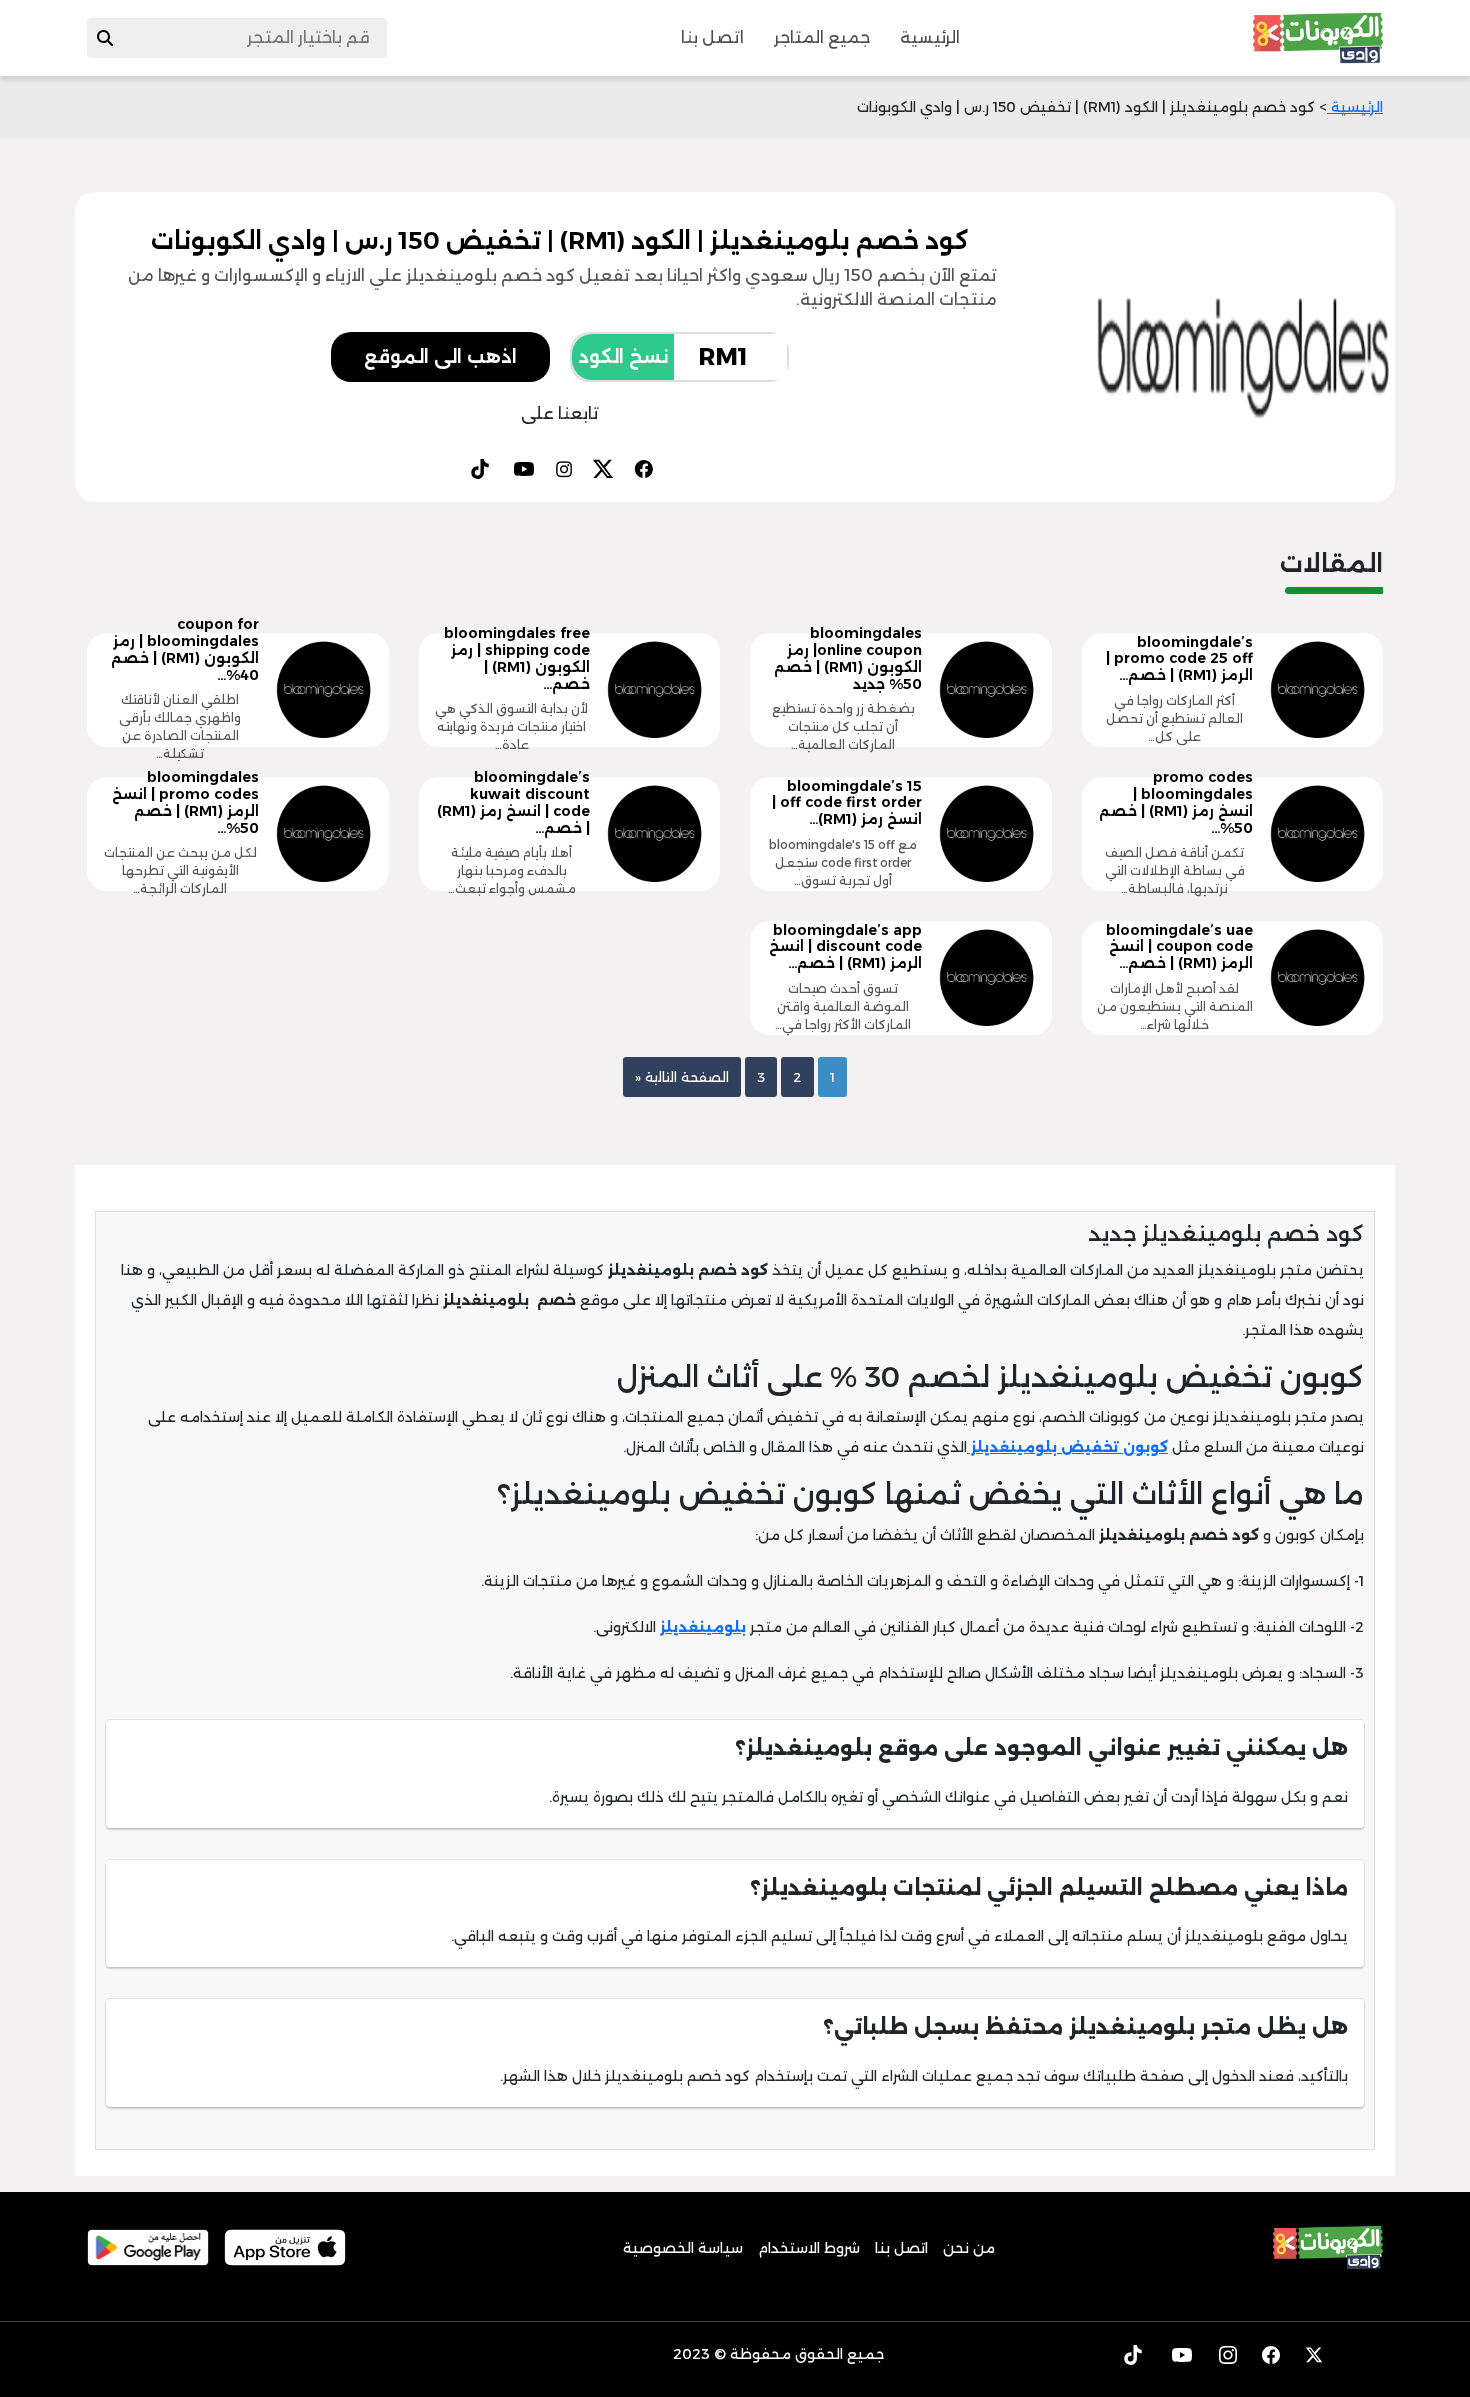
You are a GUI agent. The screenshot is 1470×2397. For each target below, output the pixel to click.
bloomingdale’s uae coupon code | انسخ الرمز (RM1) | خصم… (1179, 947)
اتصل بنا (712, 37)
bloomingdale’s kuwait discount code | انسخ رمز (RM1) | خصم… (513, 802)
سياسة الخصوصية (683, 2248)
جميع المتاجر (822, 37)
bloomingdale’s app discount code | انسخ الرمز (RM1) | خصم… (845, 947)
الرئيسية (930, 37)
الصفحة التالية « (682, 1077)
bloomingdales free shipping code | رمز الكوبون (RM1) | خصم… (517, 658)
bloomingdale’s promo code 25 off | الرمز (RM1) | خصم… (1179, 659)
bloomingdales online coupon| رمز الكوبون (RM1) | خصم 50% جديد (848, 658)
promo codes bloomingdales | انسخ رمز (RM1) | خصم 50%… (1176, 802)
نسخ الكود (623, 357)
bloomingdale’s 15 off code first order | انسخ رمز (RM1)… (847, 803)
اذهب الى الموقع (440, 357)
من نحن (969, 2248)
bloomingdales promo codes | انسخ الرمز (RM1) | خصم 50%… (185, 802)
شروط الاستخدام (809, 2248)
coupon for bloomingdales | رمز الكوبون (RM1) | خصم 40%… (185, 649)
